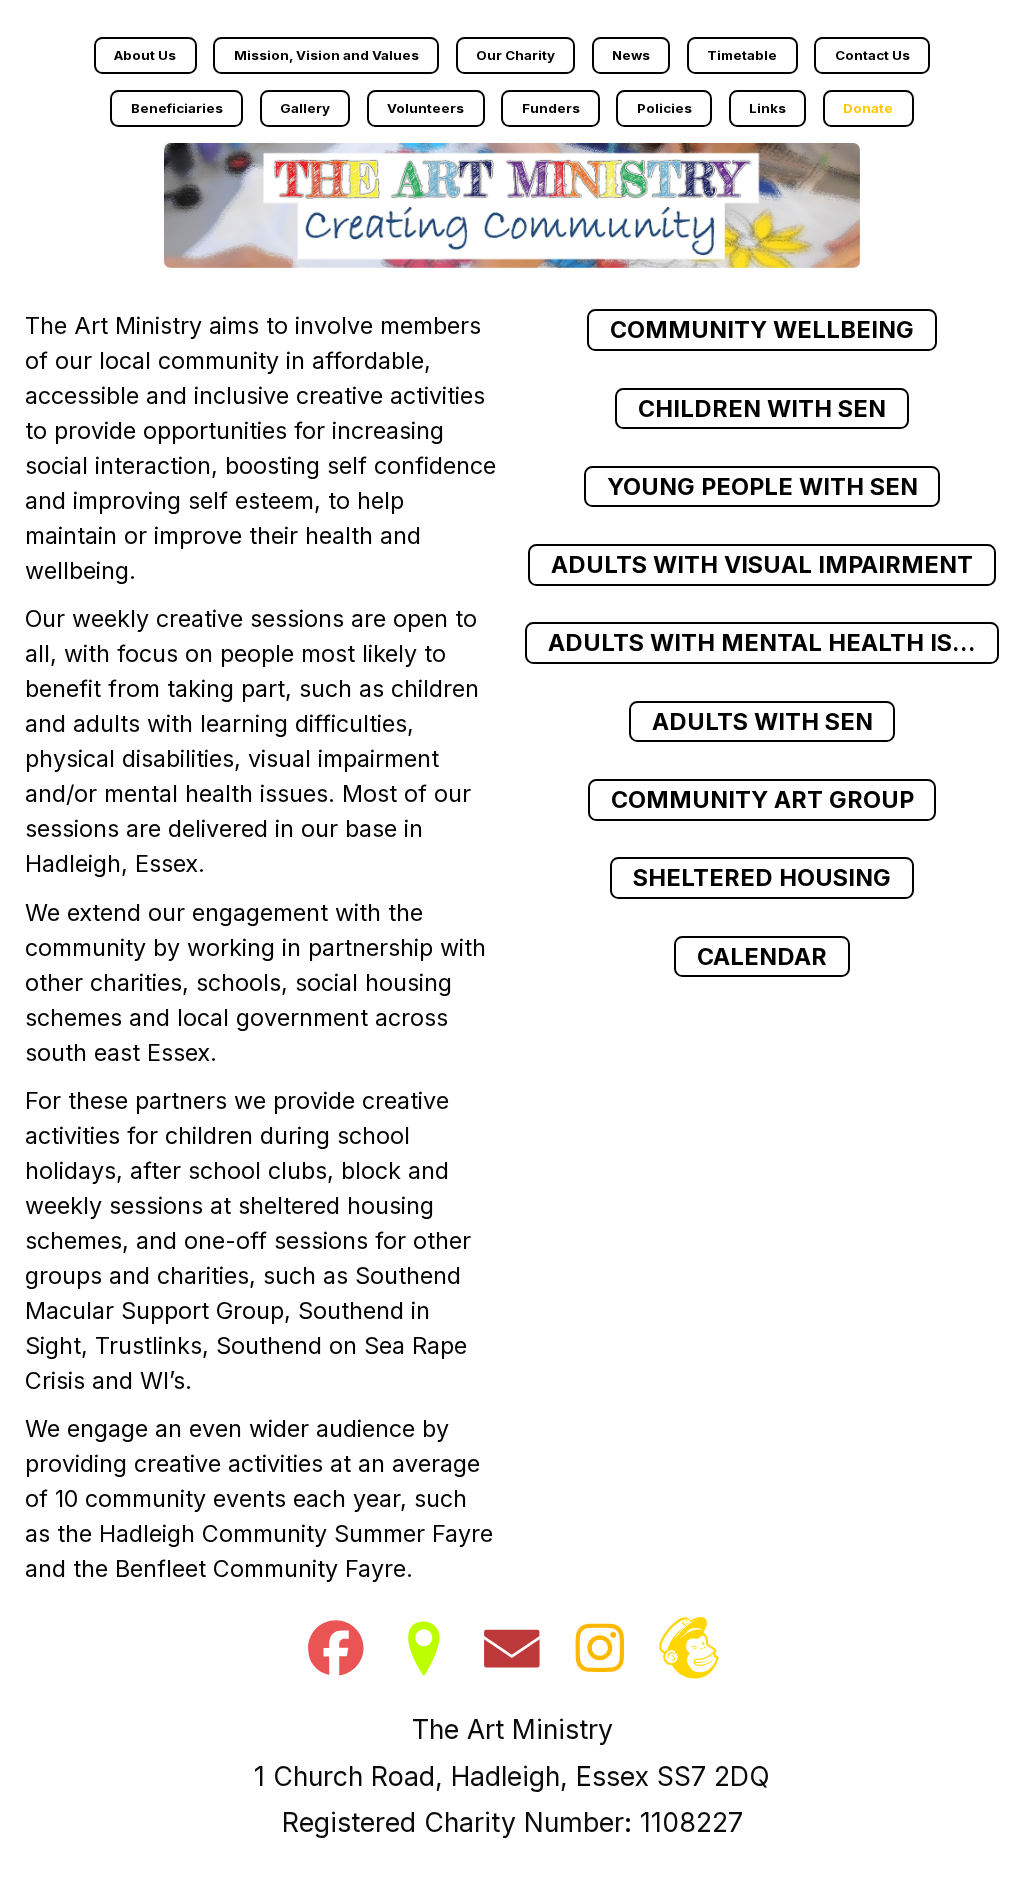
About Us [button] (145, 55)
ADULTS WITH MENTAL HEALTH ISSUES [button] (773, 642)
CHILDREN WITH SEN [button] (762, 408)
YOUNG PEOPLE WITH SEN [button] (762, 486)
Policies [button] (664, 108)
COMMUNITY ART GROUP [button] (762, 799)
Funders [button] (551, 108)
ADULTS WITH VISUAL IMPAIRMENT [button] (762, 564)
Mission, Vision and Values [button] (326, 55)
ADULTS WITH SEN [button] (762, 721)
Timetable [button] (742, 55)
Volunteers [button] (425, 108)
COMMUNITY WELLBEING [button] (762, 329)
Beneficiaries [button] (177, 108)
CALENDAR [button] (762, 956)
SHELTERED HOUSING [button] (762, 877)
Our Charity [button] (515, 55)
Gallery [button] (305, 108)
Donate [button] (868, 108)
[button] (336, 1648)
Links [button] (767, 108)
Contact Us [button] (872, 55)
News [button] (631, 55)
